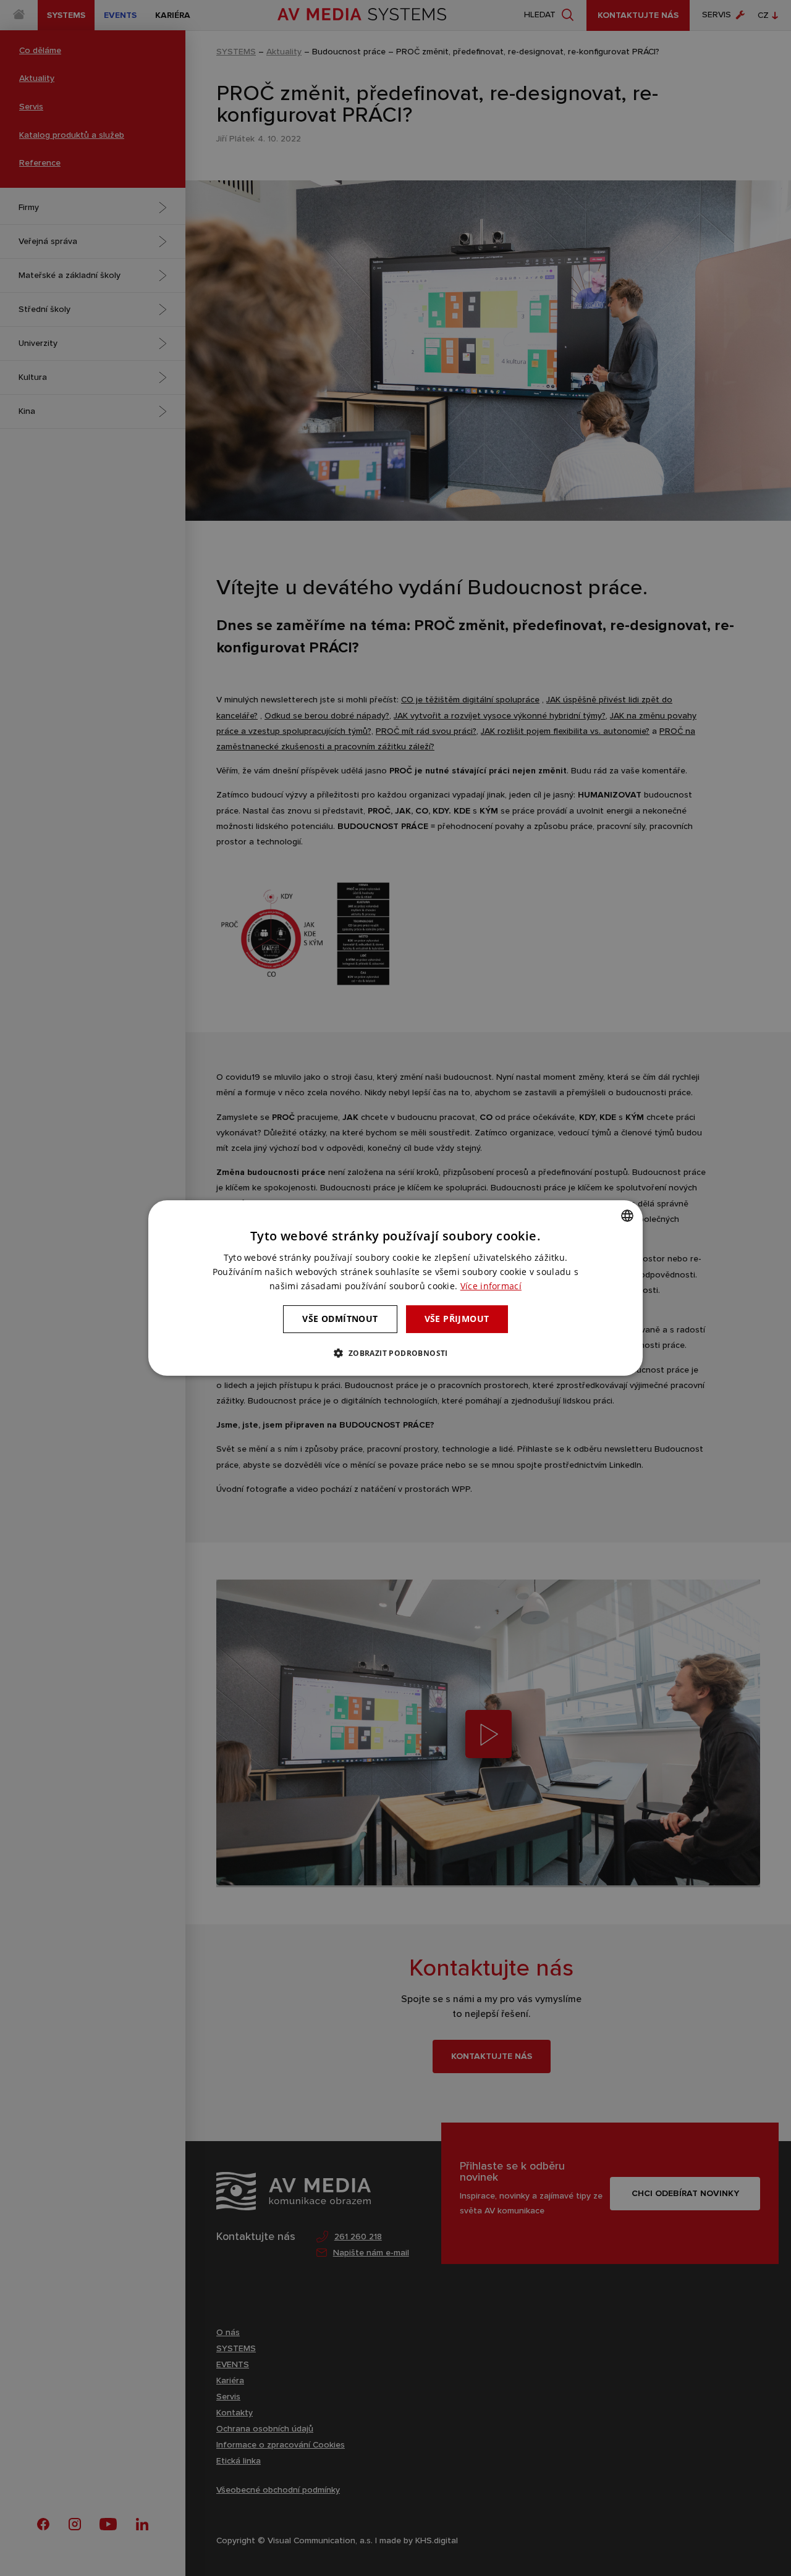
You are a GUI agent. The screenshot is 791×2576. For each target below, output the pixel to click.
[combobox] (627, 1216)
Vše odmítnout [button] (340, 1319)
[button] (395, 1353)
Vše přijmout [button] (457, 1319)
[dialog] (395, 1288)
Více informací (491, 1286)
